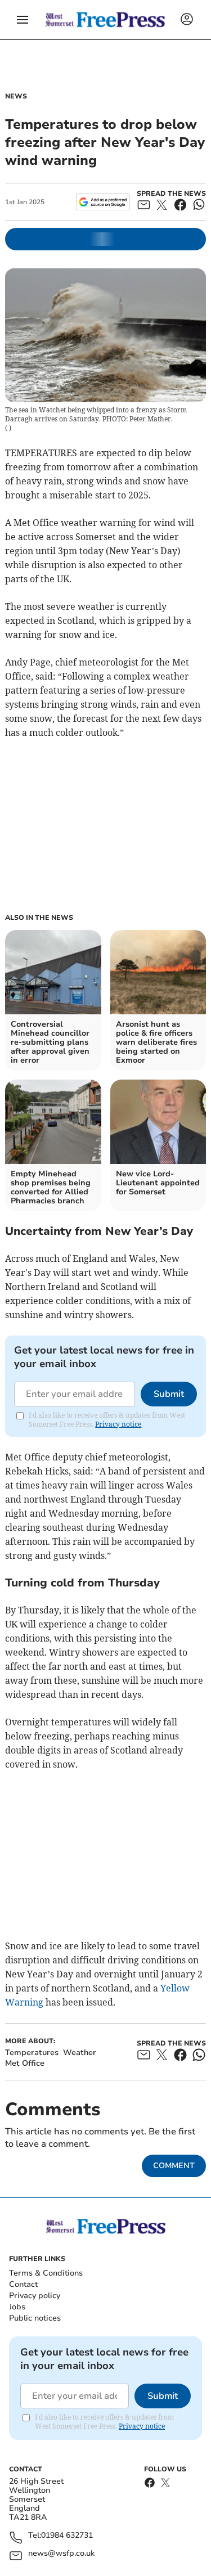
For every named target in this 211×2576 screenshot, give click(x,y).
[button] (23, 20)
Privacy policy (35, 2296)
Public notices (35, 2318)
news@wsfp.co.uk (61, 2554)
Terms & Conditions (46, 2273)
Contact (23, 2284)
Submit (169, 1394)
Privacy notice (118, 1424)
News (16, 96)
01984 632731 (67, 2536)
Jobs (17, 2307)
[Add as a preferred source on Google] (103, 202)
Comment (174, 2166)
